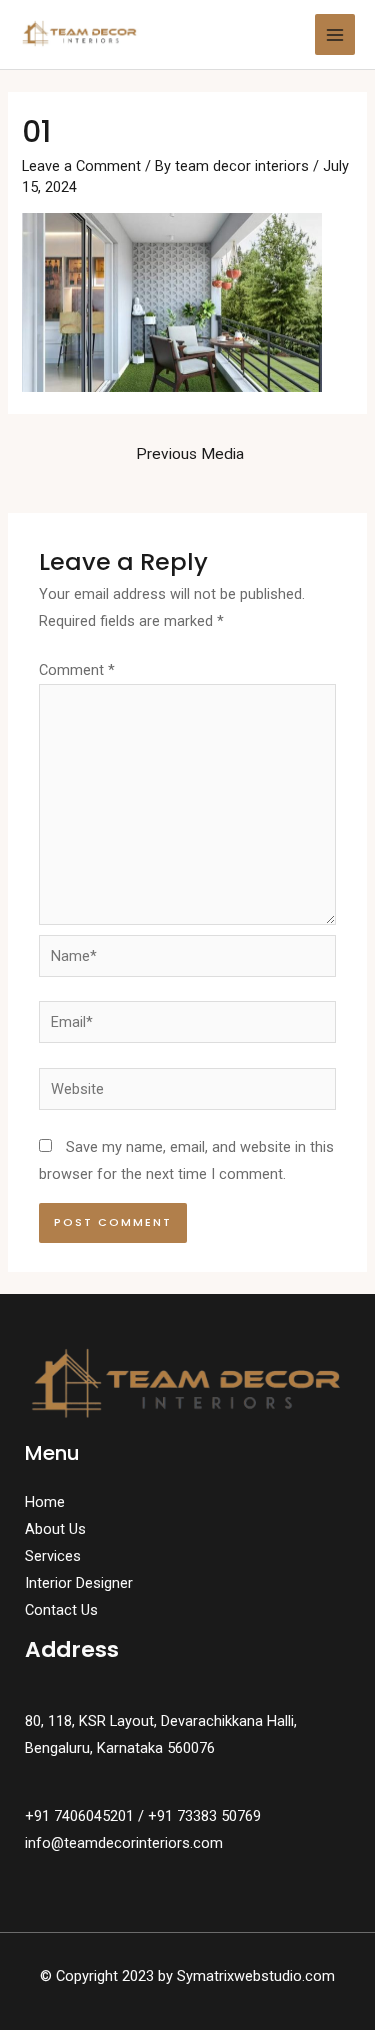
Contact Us (61, 1610)
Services (53, 1556)
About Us (55, 1529)
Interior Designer (79, 1583)
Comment (77, 670)
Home (45, 1502)
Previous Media (190, 454)
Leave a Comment (81, 166)
